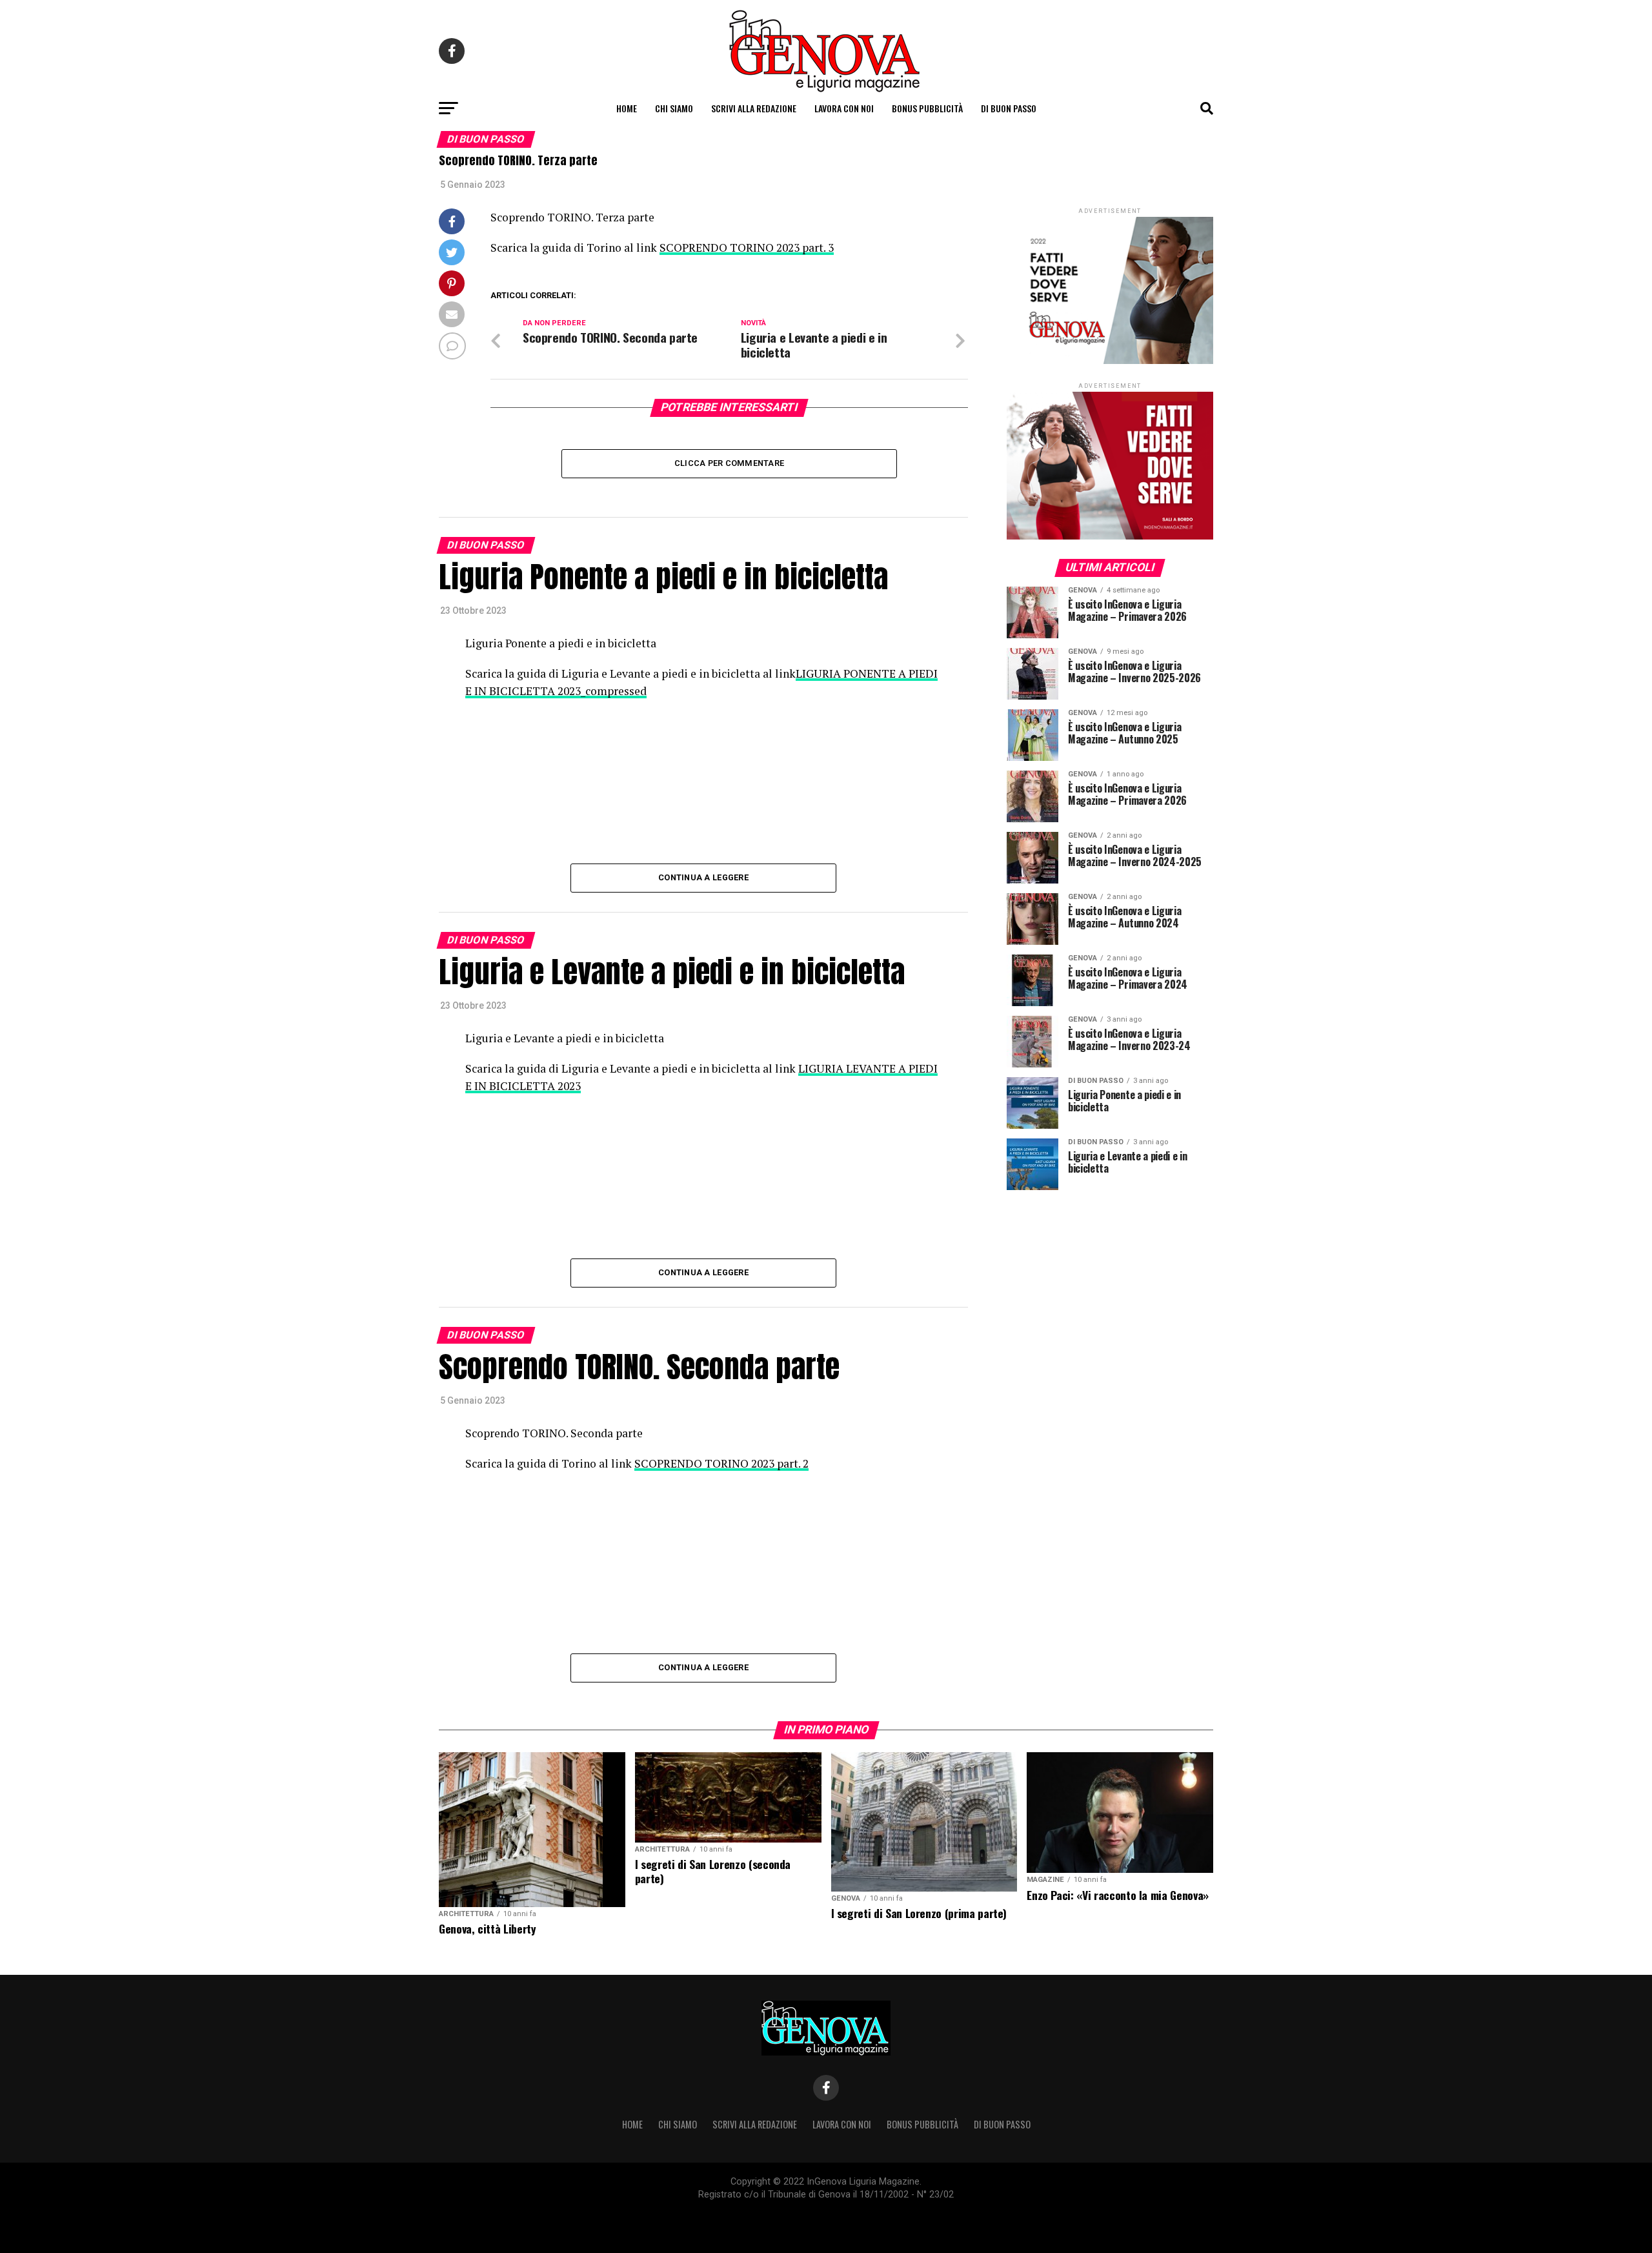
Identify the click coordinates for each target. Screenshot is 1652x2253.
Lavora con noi (844, 108)
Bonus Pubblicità (927, 108)
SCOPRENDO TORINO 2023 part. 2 (721, 1463)
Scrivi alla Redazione (754, 108)
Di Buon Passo (1009, 108)
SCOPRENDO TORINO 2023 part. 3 (747, 248)
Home (627, 108)
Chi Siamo (674, 108)
